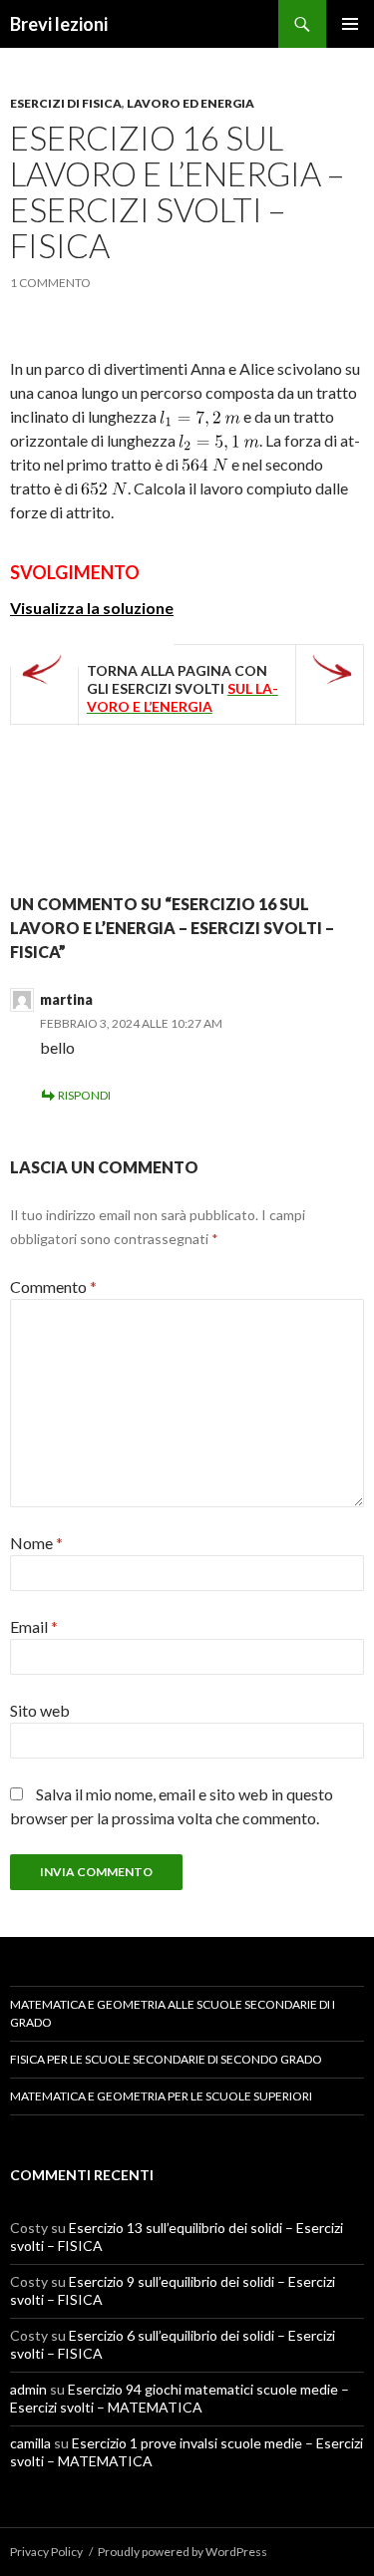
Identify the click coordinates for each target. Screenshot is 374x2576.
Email (34, 1626)
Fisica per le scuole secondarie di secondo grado (166, 2059)
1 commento (50, 283)
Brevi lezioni (59, 24)
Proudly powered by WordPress (183, 2552)
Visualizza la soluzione (92, 608)
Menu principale (350, 24)
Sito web (40, 1710)
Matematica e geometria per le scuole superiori (161, 2096)
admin (28, 2389)
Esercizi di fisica (66, 103)
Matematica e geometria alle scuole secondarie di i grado (173, 2013)
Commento (53, 1287)
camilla (30, 2443)
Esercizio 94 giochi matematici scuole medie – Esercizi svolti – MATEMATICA (180, 2398)
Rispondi (84, 1095)
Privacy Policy (46, 2552)
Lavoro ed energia (190, 103)
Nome (36, 1543)
